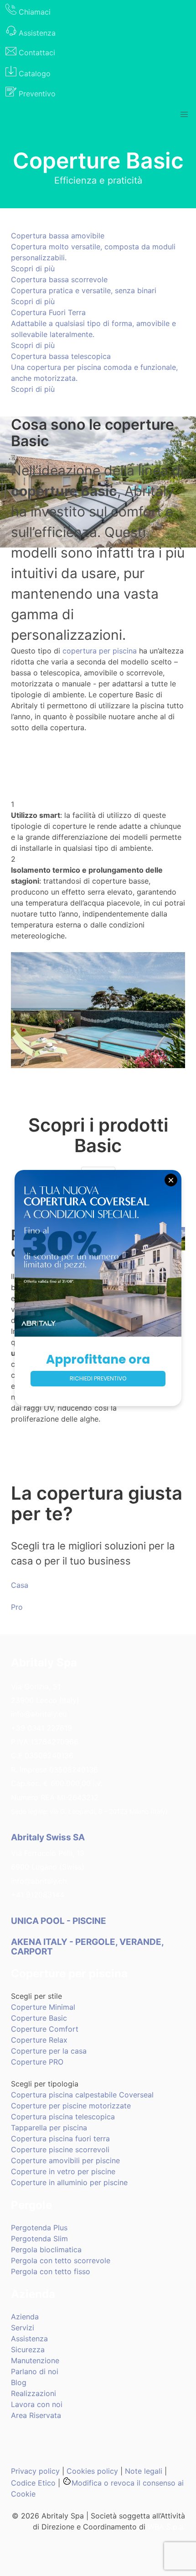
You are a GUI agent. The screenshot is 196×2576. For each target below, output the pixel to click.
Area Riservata (36, 2415)
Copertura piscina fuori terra (60, 2139)
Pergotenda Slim (39, 2239)
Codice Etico (33, 2483)
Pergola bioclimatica (46, 2249)
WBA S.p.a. (166, 2527)
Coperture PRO (37, 2062)
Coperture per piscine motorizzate (71, 2106)
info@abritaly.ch (39, 1881)
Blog (19, 2382)
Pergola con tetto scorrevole (61, 2260)
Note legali (144, 2471)
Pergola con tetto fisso (51, 2271)
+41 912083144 (38, 1895)
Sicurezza (28, 2349)
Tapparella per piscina (49, 2128)
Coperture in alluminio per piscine (69, 2182)
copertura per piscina (100, 651)
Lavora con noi (37, 2404)
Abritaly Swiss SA (48, 1837)
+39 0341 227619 (41, 1728)
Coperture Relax (39, 2040)
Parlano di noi (35, 2371)
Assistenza (29, 2339)
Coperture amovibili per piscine (65, 2160)
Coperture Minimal (43, 2007)
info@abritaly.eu (39, 1714)
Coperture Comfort (45, 2029)
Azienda (25, 2317)
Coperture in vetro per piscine (63, 2171)
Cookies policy (92, 2471)
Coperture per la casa (49, 2051)
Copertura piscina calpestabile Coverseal (82, 2095)
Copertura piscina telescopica (63, 2117)
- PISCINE (59, 1921)
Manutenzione (35, 2360)
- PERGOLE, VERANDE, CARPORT (87, 1947)
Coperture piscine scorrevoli (60, 2149)
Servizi (23, 2328)
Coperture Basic (39, 2018)
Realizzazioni (34, 2393)
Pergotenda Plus (39, 2228)
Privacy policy (35, 2471)
